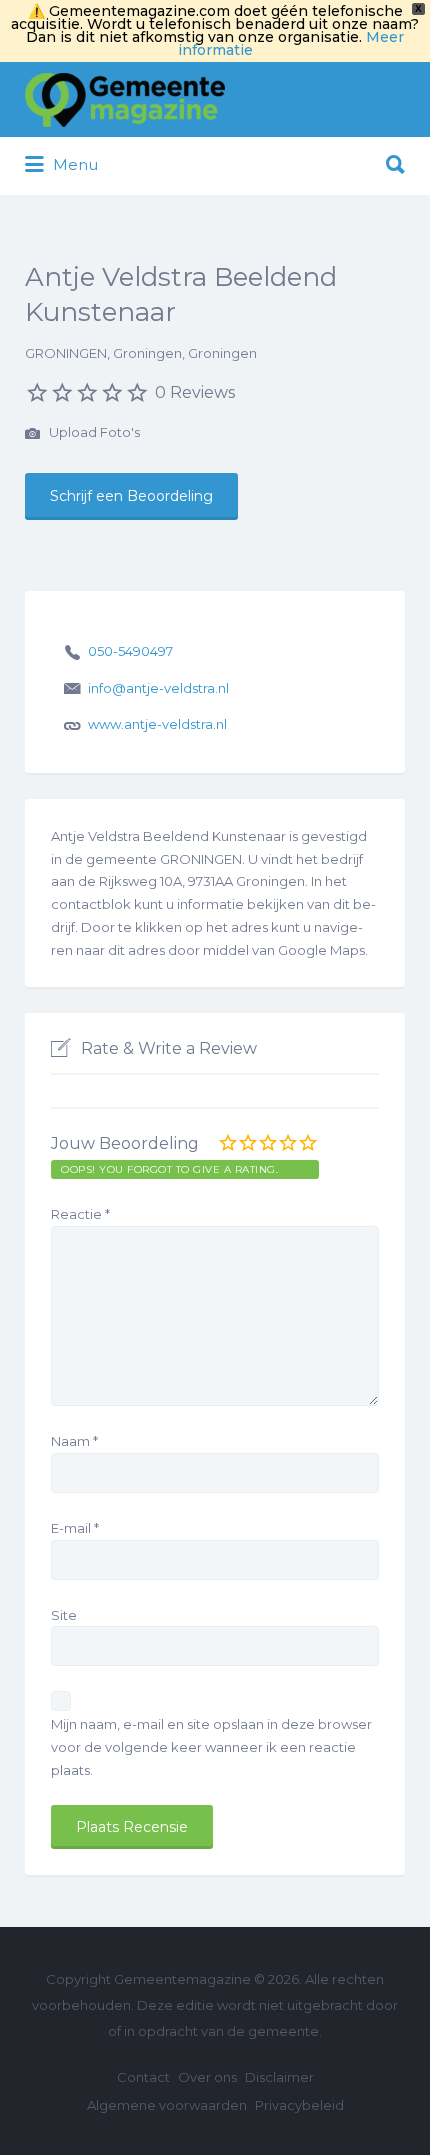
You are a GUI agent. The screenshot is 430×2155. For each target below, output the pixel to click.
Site (64, 1615)
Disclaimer (279, 2077)
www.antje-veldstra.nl (157, 724)
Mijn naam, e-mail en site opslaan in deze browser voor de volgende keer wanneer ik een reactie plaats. (211, 1747)
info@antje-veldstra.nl (158, 688)
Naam (74, 1441)
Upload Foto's (93, 432)
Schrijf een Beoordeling (131, 496)
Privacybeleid (299, 2105)
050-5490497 (130, 651)
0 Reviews (195, 392)
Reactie (80, 1214)
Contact (143, 2077)
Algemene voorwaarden (167, 2105)
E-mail (75, 1528)
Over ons (207, 2077)
